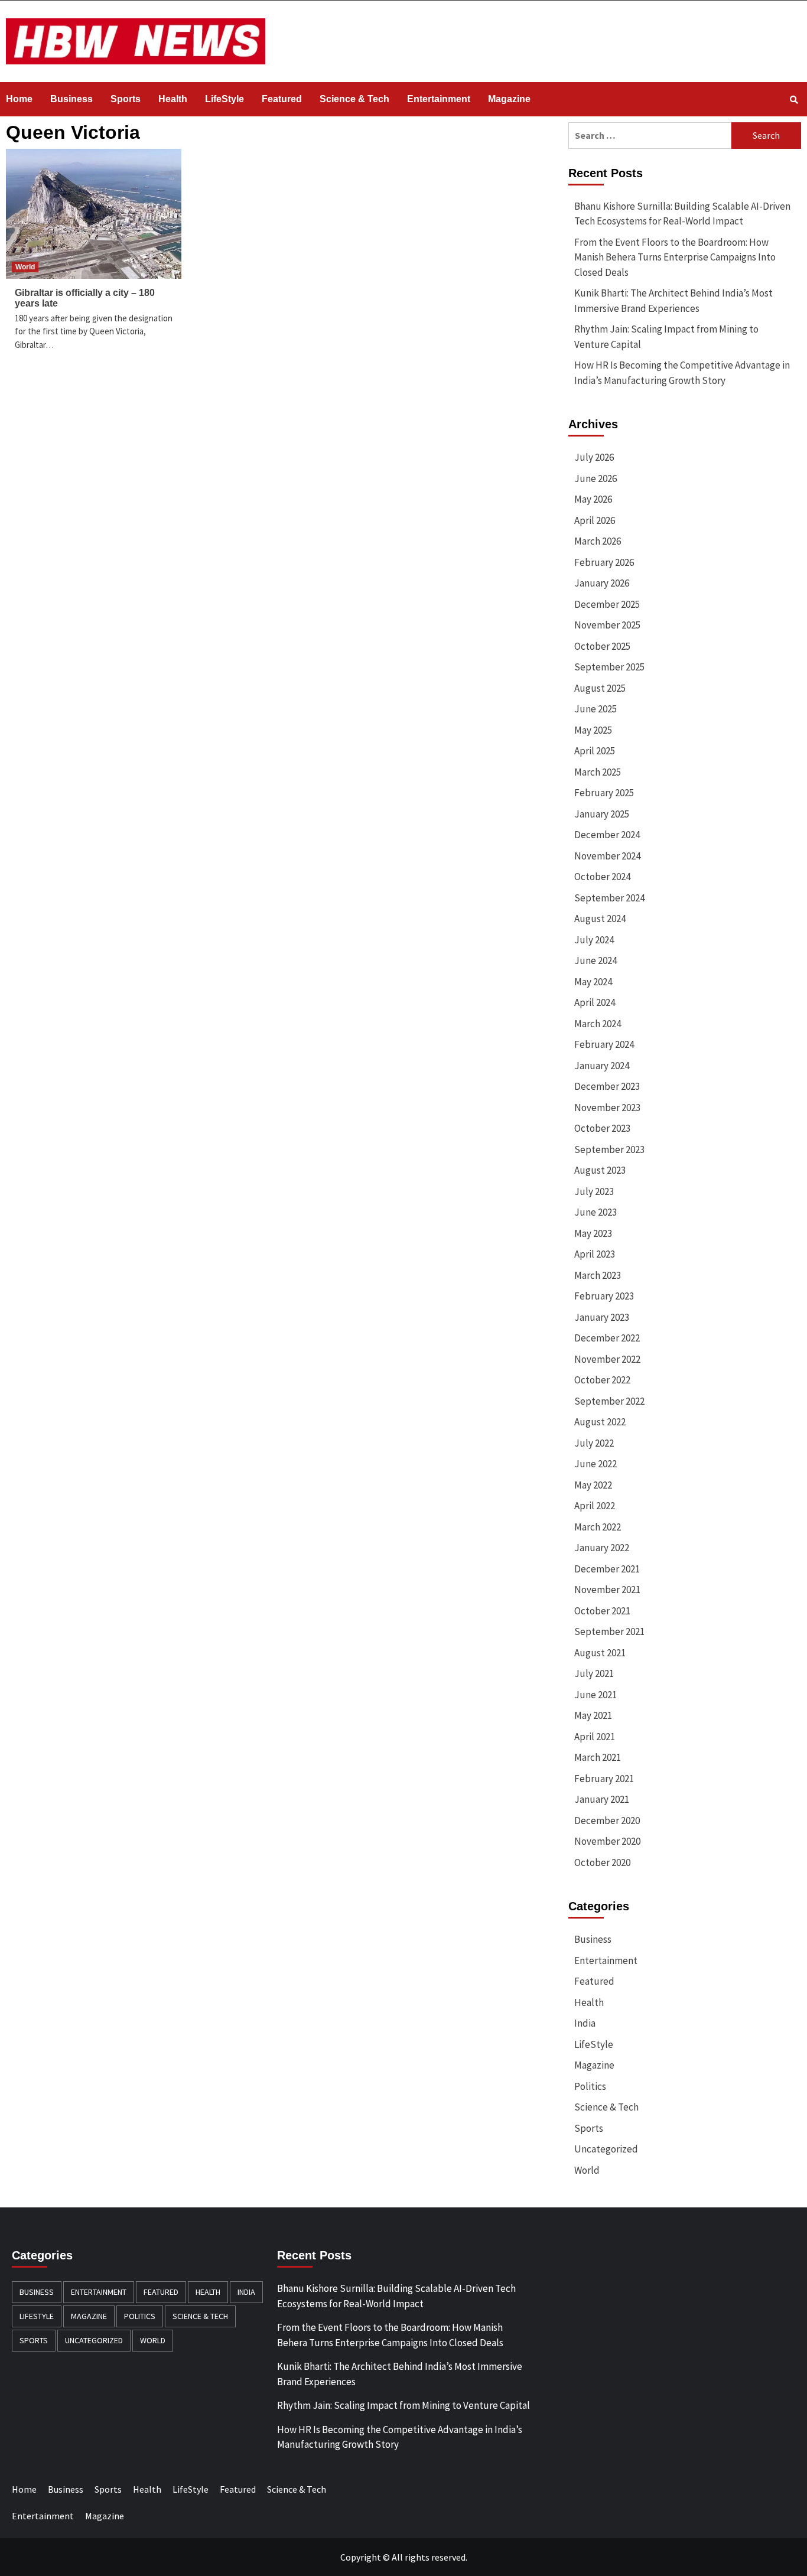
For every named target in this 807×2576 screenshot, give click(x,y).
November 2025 (607, 625)
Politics (590, 2086)
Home (19, 99)
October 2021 (602, 1611)
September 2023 (609, 1149)
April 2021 (595, 1737)
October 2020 (602, 1862)
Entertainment (439, 99)
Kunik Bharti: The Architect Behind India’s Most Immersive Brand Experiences (673, 301)
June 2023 (596, 1212)
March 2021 (598, 1757)
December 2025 (607, 604)
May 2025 (593, 730)
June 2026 (596, 478)
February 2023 (604, 1296)
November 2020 (607, 1841)
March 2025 (598, 772)
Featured (282, 99)
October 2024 (602, 877)
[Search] (794, 100)
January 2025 (602, 814)
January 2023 (602, 1317)
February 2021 (604, 1779)
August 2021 (600, 1653)
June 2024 (596, 960)
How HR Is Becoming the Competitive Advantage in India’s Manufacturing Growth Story (682, 373)
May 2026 (593, 499)
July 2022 (594, 1443)
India (585, 2023)
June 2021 (596, 1695)
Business (71, 99)
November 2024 (607, 856)
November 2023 (607, 1108)
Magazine (509, 99)
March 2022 (598, 1527)
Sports (126, 99)
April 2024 (595, 1002)
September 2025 (609, 667)
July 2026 (594, 457)
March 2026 (598, 541)
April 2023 (595, 1254)
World (25, 267)
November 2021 (607, 1590)
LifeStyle (224, 99)
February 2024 (604, 1044)
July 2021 (594, 1673)
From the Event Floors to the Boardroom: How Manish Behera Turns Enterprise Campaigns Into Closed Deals (675, 257)
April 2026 (595, 520)
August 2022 (600, 1422)
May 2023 (593, 1233)
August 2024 (600, 919)
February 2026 (604, 562)
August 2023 (600, 1170)
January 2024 (602, 1066)
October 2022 (602, 1380)
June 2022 (596, 1464)
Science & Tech (354, 99)
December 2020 (607, 1821)
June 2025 (596, 709)
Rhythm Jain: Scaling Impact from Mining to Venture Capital (666, 337)
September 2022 (609, 1401)
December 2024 (607, 835)
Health (173, 99)
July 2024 (594, 940)
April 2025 (595, 751)
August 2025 (600, 688)
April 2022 (595, 1506)
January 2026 (602, 583)
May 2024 (593, 982)
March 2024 (598, 1024)
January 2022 (602, 1548)
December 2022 (607, 1338)
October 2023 (602, 1128)
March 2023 (598, 1275)
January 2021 (602, 1799)
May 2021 (593, 1715)
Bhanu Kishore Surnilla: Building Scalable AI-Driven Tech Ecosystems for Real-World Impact (682, 214)
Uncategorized (606, 2149)
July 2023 (594, 1191)
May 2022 (593, 1485)
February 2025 (604, 793)
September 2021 (609, 1631)
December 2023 (607, 1086)
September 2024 (609, 898)
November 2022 (607, 1359)
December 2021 (607, 1569)
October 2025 (602, 646)
